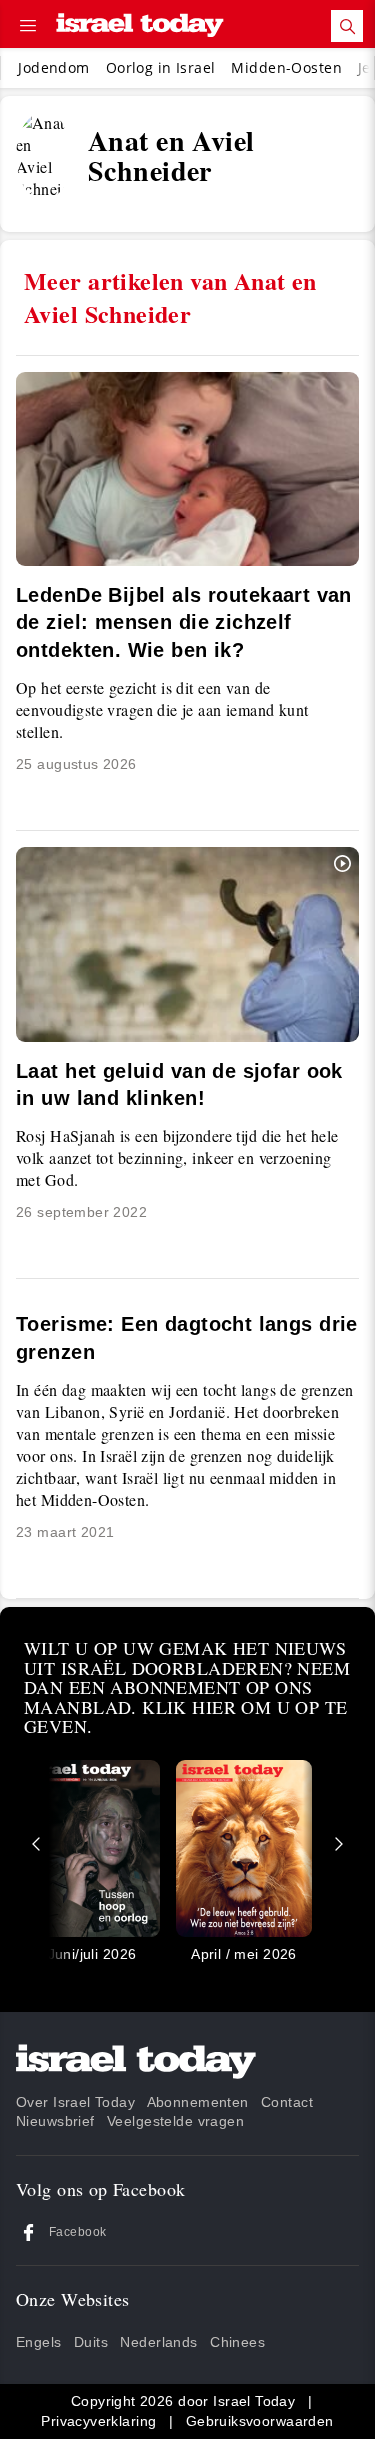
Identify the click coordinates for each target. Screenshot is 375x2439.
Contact (287, 2102)
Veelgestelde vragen (175, 2121)
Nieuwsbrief (55, 2121)
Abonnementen (198, 2102)
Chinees (237, 2342)
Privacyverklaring (98, 2421)
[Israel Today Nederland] (140, 26)
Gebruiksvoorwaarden (260, 2421)
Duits (91, 2342)
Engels (39, 2342)
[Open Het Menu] (28, 26)
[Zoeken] (347, 26)
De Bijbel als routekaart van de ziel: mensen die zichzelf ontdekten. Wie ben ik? (184, 622)
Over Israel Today (75, 2102)
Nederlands (158, 2342)
